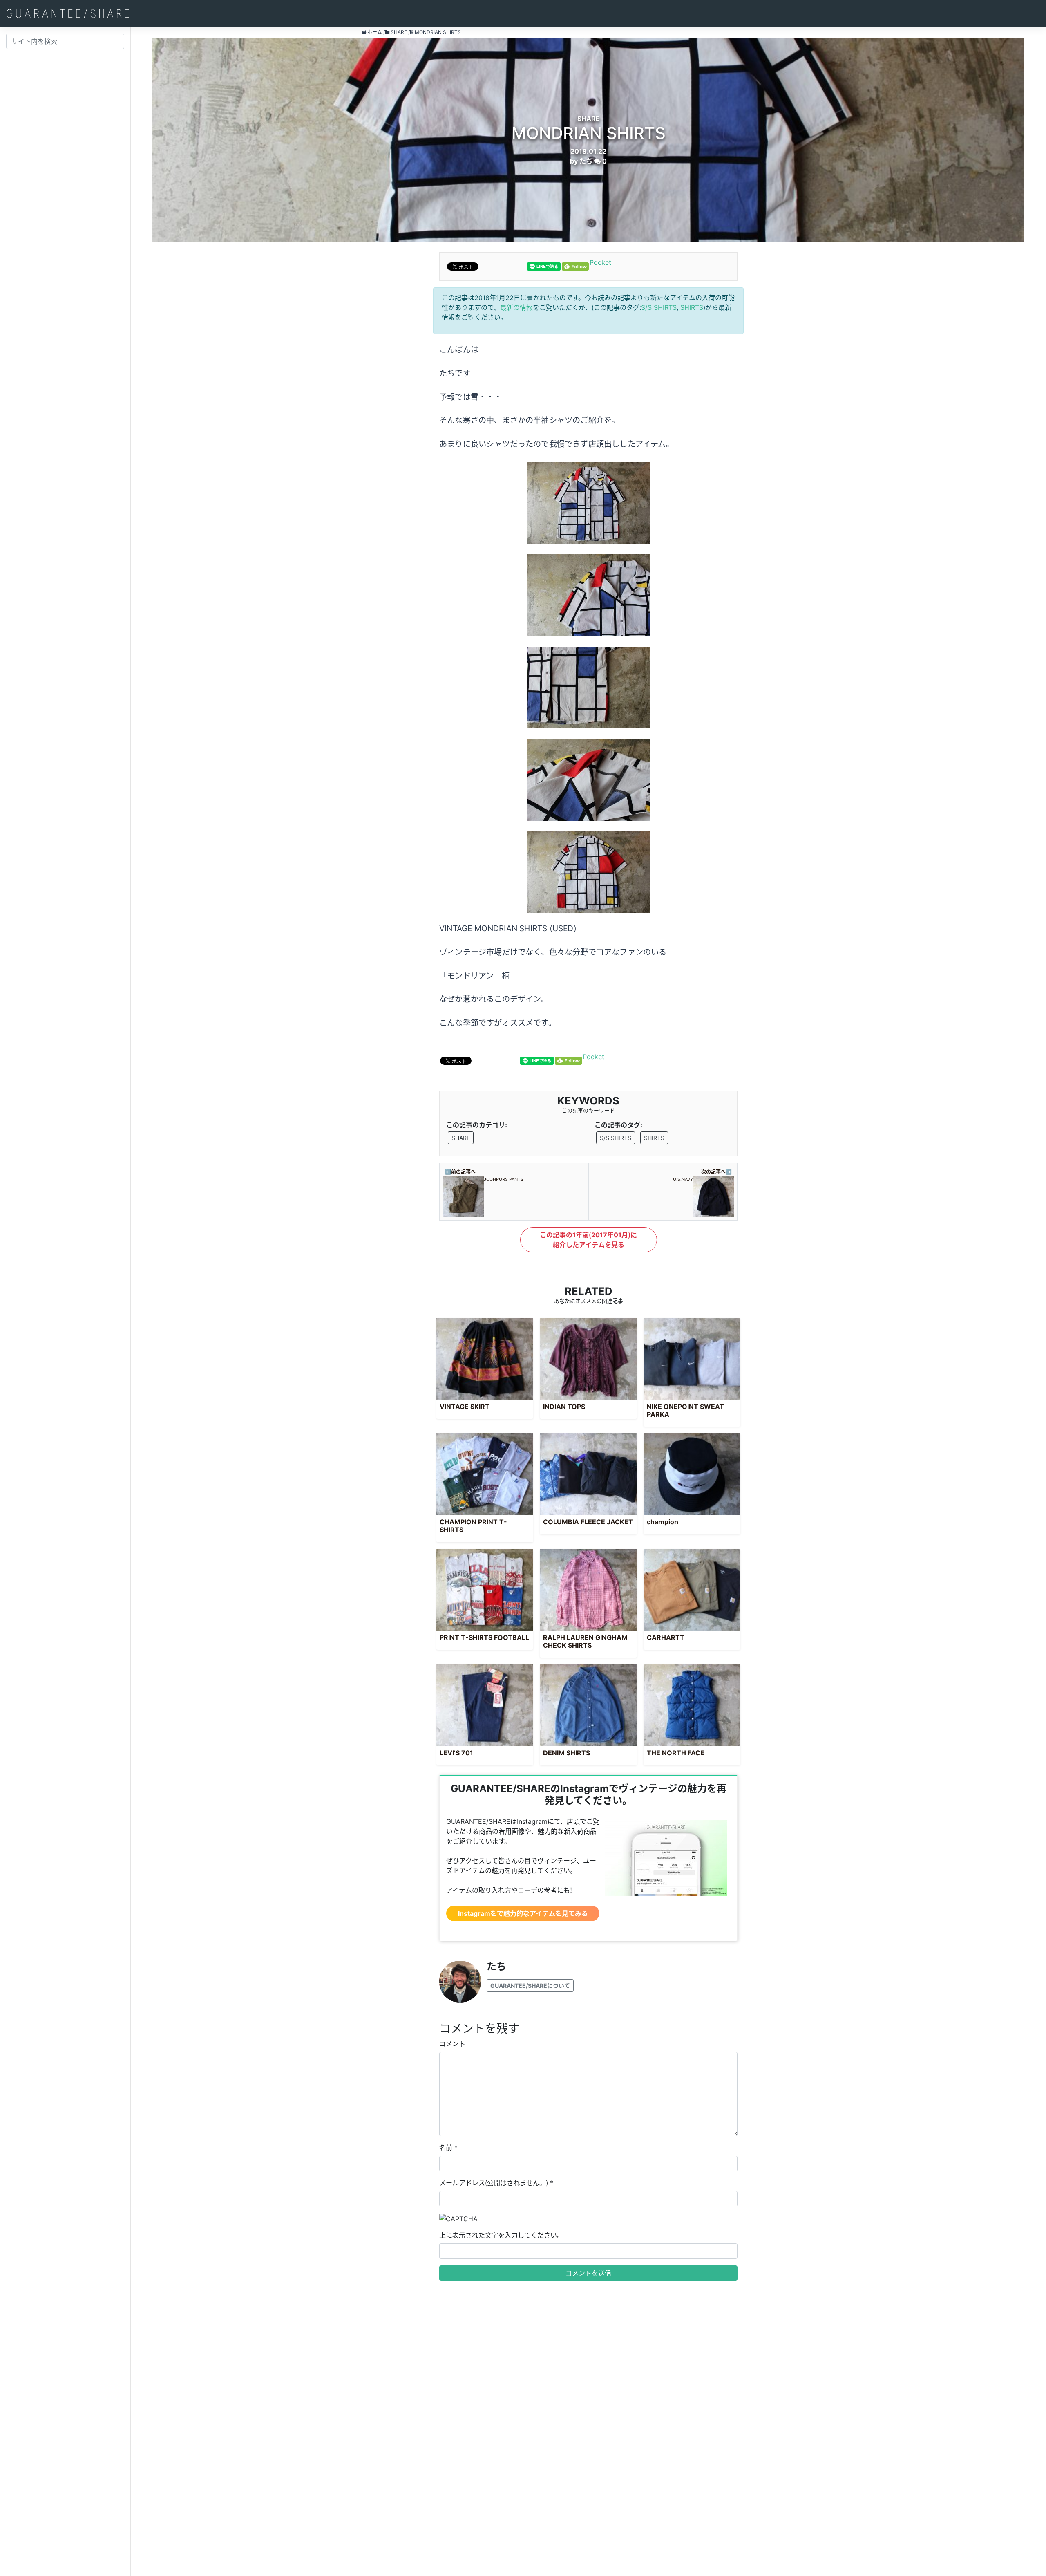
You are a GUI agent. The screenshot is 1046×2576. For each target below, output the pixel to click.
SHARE (461, 1138)
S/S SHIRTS (659, 307)
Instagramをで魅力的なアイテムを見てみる (523, 1913)
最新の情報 (516, 307)
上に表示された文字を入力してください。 (501, 2235)
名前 (446, 2148)
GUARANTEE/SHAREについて (530, 1986)
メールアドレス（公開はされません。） (494, 2183)
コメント (452, 2044)
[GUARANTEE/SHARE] (68, 13)
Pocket (600, 262)
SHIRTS (692, 307)
